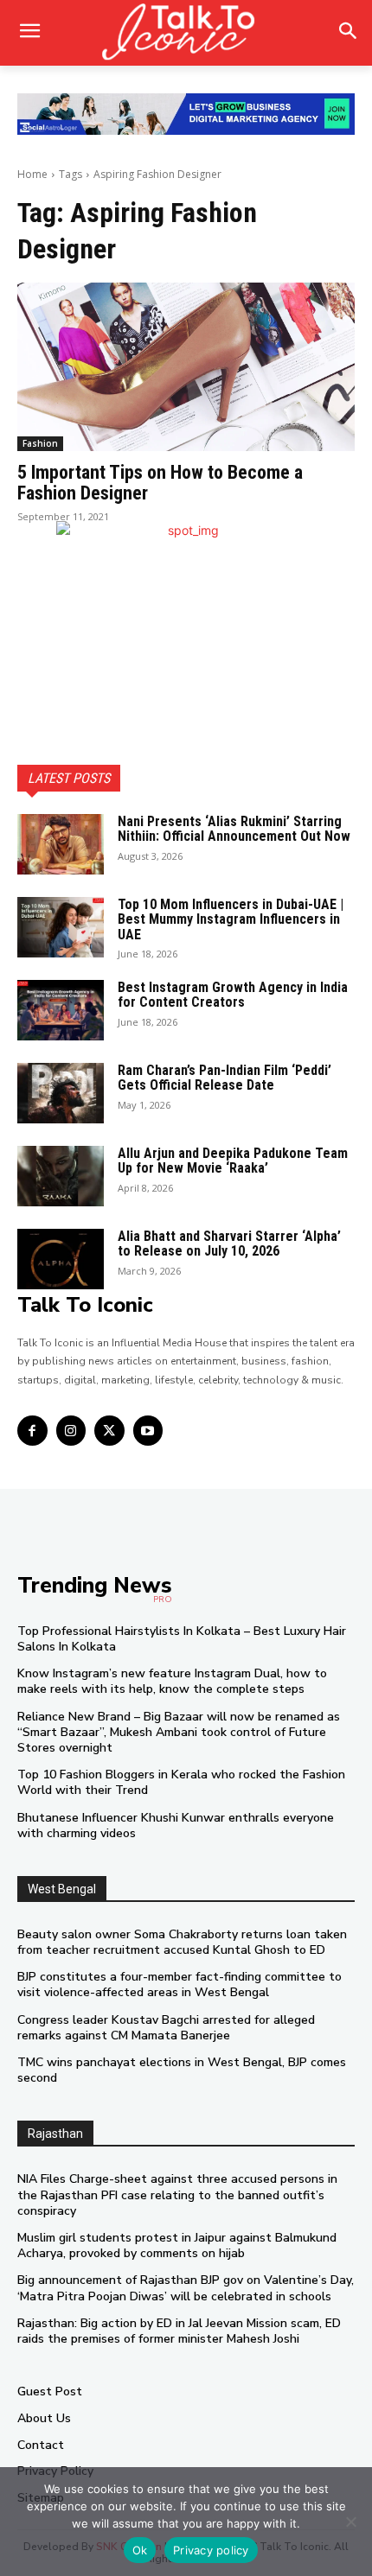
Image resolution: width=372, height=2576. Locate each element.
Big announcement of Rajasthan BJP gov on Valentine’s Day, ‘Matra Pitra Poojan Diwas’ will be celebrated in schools (186, 2288)
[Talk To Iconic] (186, 33)
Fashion (40, 443)
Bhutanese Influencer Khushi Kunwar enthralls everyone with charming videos (176, 1825)
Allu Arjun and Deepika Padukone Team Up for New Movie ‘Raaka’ (233, 1161)
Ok (140, 2550)
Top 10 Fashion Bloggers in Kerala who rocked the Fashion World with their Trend (181, 1782)
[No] (350, 2522)
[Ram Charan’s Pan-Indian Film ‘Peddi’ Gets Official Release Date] (61, 1093)
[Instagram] (71, 1431)
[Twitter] (109, 1431)
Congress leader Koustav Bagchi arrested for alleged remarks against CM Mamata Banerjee (166, 2028)
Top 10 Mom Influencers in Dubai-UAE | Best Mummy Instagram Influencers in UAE (231, 919)
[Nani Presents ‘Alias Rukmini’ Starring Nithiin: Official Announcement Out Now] (61, 844)
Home (32, 174)
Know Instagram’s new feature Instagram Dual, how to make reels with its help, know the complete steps (172, 1681)
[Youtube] (148, 1431)
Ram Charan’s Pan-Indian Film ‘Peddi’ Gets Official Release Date (224, 1078)
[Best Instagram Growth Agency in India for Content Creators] (61, 1010)
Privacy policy (211, 2550)
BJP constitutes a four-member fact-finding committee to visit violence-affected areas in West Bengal (180, 1984)
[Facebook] (32, 1431)
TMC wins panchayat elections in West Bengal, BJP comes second (182, 2070)
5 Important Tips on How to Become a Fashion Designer (160, 483)
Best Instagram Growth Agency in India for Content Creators (233, 995)
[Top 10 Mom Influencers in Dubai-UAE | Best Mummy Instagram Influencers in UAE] (61, 927)
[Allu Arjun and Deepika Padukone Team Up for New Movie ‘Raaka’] (61, 1176)
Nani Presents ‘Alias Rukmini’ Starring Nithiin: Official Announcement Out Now (234, 829)
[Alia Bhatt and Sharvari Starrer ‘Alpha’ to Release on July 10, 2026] (61, 1259)
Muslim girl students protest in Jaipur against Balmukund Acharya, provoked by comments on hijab (177, 2245)
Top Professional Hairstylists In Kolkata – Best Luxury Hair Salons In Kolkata (182, 1639)
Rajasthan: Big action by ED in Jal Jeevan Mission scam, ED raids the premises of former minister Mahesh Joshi (179, 2331)
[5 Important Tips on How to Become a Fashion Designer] (186, 367)
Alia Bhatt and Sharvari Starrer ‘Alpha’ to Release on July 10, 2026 (229, 1244)
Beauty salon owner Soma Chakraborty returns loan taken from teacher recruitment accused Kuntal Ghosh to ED (182, 1942)
